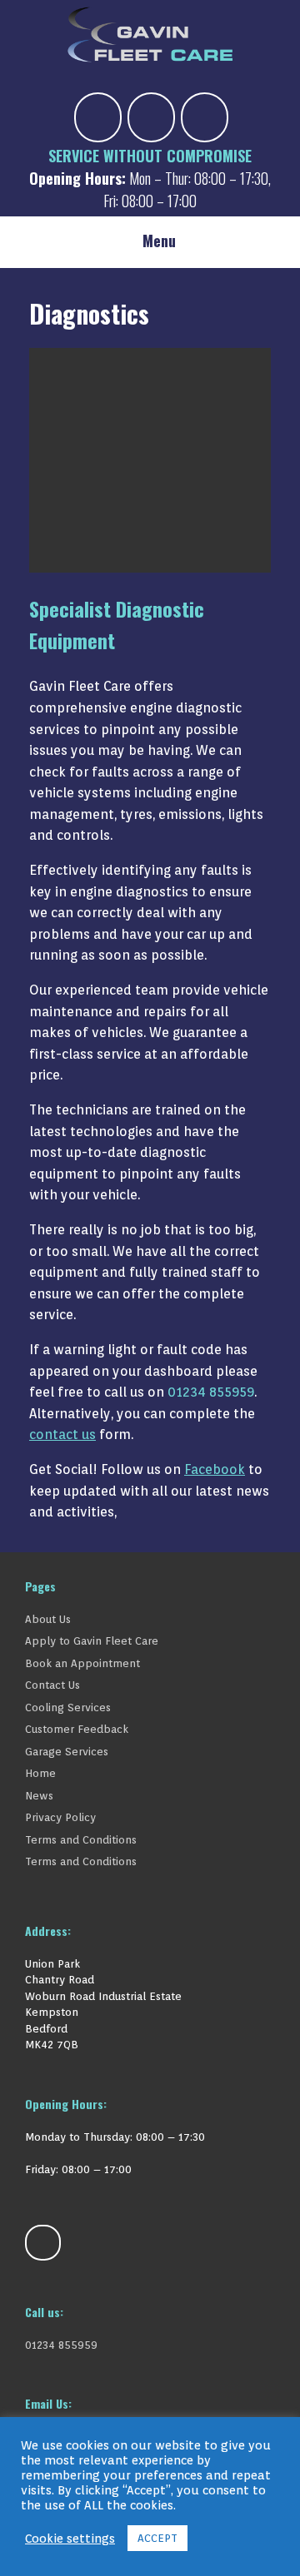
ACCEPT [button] (157, 2538)
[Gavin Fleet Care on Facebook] (98, 117)
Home (40, 1773)
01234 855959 (211, 1392)
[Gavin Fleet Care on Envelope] (151, 117)
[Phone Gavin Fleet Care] (205, 117)
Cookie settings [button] (70, 2538)
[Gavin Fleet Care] (150, 35)
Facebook (215, 1469)
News (39, 1796)
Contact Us (52, 1685)
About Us (48, 1619)
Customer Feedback (77, 1729)
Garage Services (67, 1752)
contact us (62, 1434)
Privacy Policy (60, 1817)
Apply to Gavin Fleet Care (92, 1641)
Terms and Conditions (81, 1840)
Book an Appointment (82, 1663)
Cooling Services (68, 1707)
